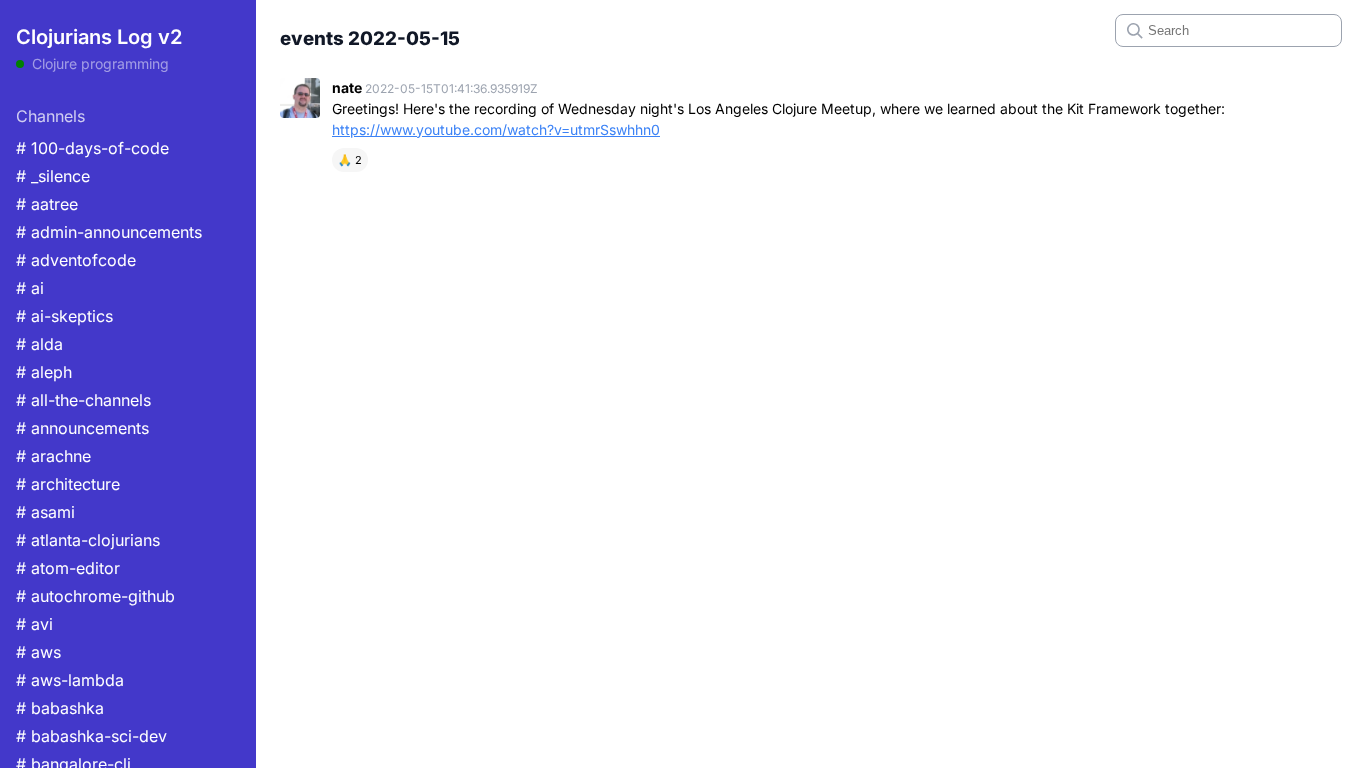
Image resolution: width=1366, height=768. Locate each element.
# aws (38, 652)
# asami (45, 512)
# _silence (53, 176)
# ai (30, 288)
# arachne (53, 456)
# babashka (60, 708)
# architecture (68, 484)
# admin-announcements (109, 232)
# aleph (44, 372)
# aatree (47, 204)
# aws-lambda (70, 680)
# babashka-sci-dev (91, 736)
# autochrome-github (95, 596)
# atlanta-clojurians (88, 540)
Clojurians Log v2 (99, 37)
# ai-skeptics (64, 316)
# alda (39, 344)
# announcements (82, 428)
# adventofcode (76, 260)
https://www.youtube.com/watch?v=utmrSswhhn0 (496, 129)
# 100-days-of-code (92, 148)
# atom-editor (68, 568)
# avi (34, 624)
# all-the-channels (83, 400)
